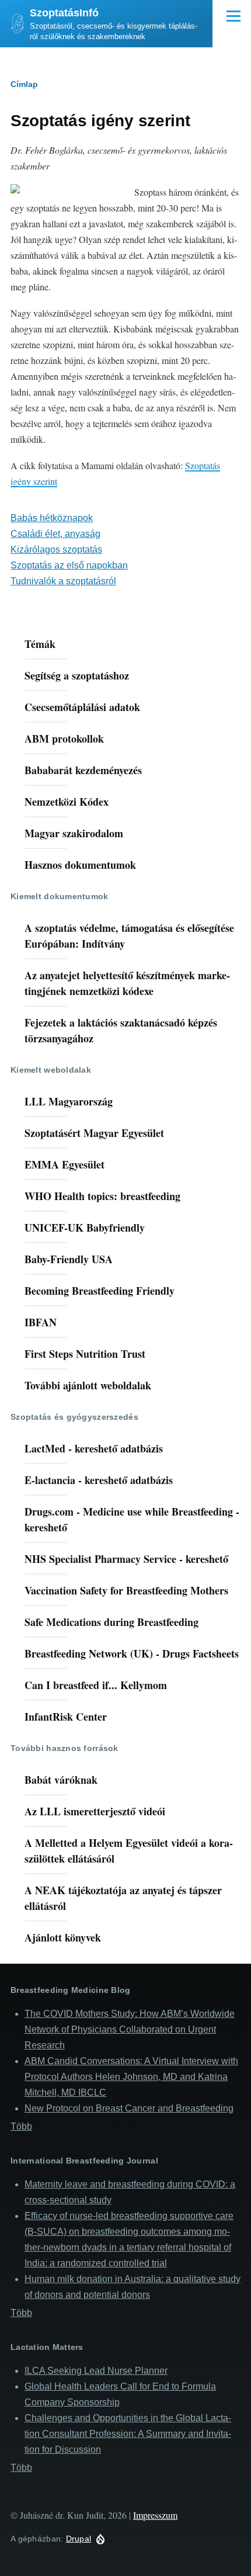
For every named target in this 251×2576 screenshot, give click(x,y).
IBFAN (41, 1322)
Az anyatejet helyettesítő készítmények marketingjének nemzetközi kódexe (127, 983)
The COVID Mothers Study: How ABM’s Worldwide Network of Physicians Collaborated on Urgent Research (130, 2029)
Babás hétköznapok (52, 518)
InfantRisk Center (66, 1717)
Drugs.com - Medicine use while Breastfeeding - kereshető (132, 1519)
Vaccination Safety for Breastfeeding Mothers (126, 1590)
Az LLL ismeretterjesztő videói (95, 1811)
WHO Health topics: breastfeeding (102, 1196)
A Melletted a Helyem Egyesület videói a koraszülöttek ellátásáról (129, 1851)
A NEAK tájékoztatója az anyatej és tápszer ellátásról (123, 1898)
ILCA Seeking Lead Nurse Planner (96, 2371)
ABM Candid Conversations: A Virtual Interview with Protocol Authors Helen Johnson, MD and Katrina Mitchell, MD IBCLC (131, 2077)
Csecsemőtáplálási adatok (82, 707)
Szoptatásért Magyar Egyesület (94, 1133)
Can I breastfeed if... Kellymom (96, 1685)
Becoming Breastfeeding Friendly (100, 1291)
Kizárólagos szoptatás (56, 549)
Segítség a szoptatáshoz (77, 675)
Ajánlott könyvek (63, 1937)
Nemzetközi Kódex (67, 802)
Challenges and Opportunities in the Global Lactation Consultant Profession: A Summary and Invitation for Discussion (128, 2434)
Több (21, 2126)
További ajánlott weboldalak (88, 1385)
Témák (40, 644)
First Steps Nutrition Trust (85, 1354)
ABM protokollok (64, 739)
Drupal (79, 2539)
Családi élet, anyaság (55, 534)
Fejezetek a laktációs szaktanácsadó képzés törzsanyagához (121, 1030)
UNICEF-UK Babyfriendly (85, 1228)
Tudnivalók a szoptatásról (63, 581)
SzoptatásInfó (64, 13)
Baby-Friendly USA (69, 1259)
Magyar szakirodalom (74, 833)
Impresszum (155, 2515)
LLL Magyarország (69, 1101)
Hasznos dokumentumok (80, 865)
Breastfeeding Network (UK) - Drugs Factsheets (132, 1653)
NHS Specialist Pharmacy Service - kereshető (126, 1559)
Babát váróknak (61, 1780)
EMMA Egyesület (65, 1164)
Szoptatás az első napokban (69, 565)
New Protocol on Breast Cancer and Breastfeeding (129, 2108)
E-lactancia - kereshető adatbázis (99, 1480)
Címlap (24, 84)
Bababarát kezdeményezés (83, 770)
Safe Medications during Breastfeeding (111, 1622)
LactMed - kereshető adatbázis (94, 1448)
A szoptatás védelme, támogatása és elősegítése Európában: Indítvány (129, 936)
